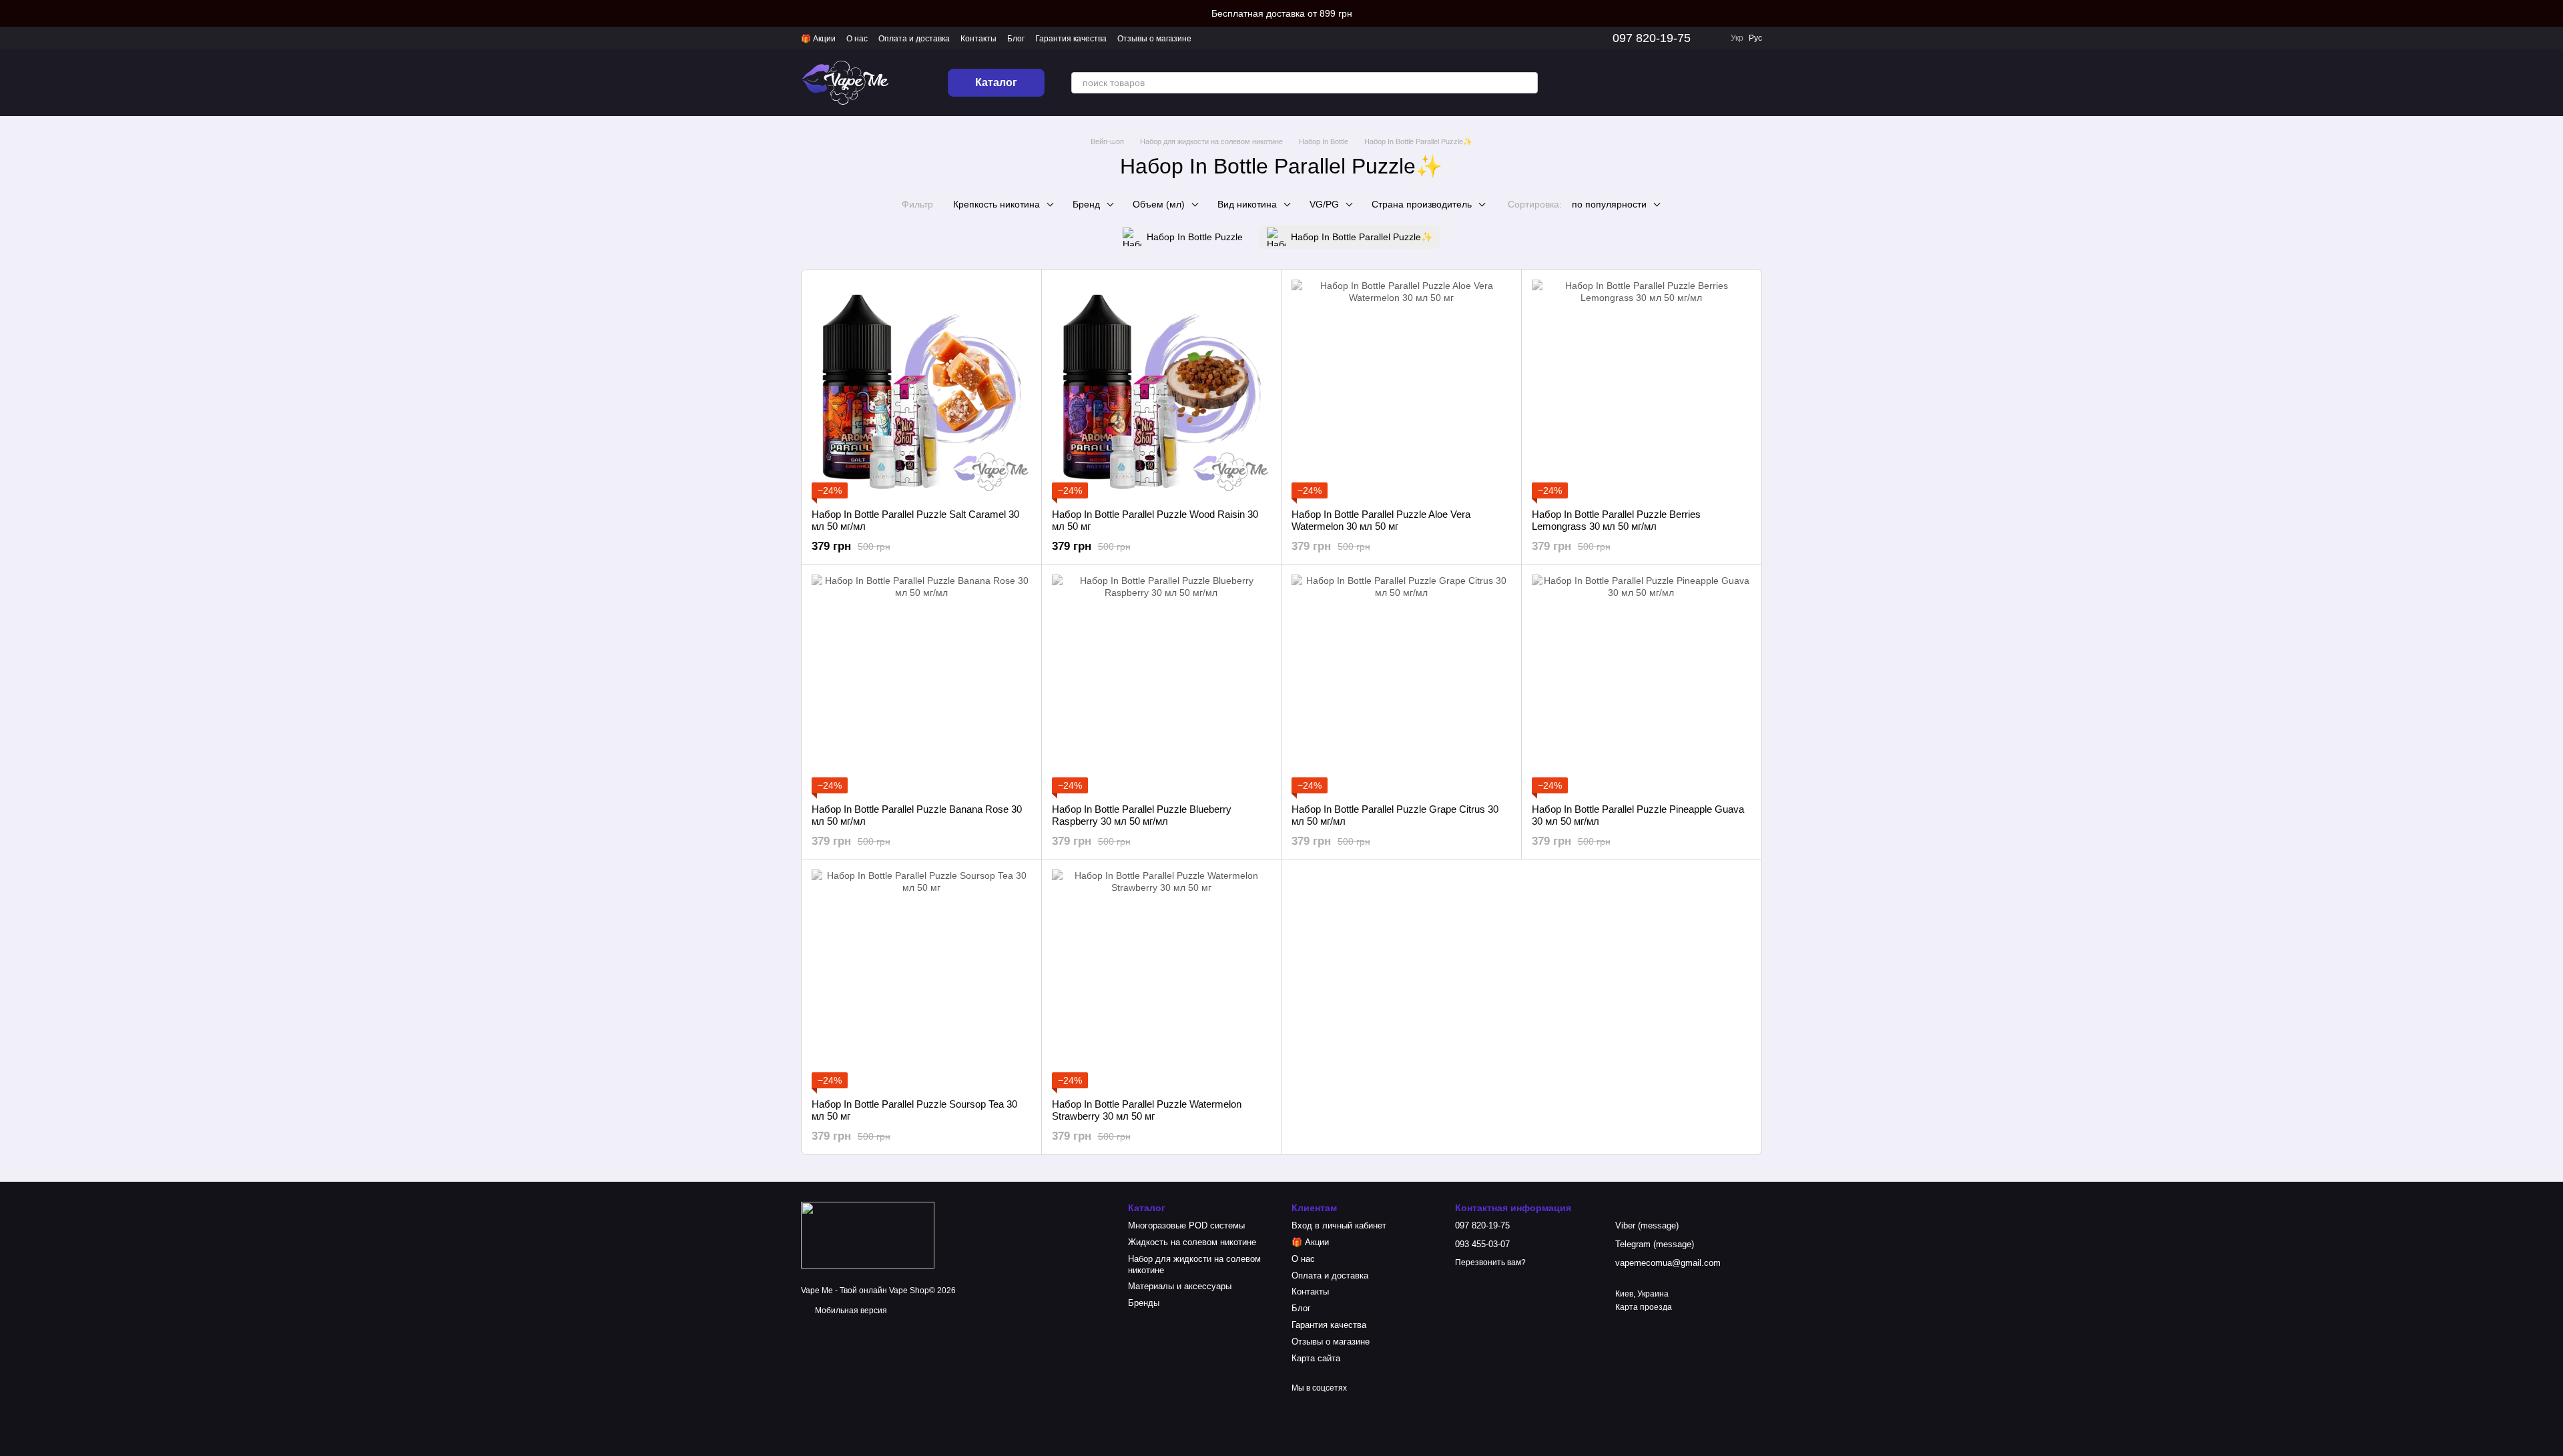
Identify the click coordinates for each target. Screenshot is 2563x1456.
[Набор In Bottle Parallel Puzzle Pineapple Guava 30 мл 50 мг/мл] (1642, 684)
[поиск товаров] (1527, 83)
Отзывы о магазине (1154, 39)
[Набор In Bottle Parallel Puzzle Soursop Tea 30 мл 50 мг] (921, 979)
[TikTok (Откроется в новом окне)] (1586, 83)
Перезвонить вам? (1490, 1262)
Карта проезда (1644, 1307)
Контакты (978, 39)
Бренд (1086, 204)
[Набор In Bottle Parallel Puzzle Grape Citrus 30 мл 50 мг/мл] (1401, 684)
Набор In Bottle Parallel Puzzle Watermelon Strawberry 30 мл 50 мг (1147, 1110)
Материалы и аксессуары (1180, 1286)
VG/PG (1324, 204)
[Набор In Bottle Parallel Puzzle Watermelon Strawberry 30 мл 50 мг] (1162, 979)
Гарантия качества (1071, 39)
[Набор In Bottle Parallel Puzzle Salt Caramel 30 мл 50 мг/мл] (921, 389)
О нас (857, 39)
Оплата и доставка (914, 39)
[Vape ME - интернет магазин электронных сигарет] (868, 1234)
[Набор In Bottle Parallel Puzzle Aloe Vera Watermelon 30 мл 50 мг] (1401, 389)
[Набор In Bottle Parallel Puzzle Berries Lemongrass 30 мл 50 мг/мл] (1642, 389)
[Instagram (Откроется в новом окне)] (1570, 83)
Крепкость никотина (996, 204)
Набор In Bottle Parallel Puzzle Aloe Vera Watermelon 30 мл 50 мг (1381, 520)
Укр (1737, 38)
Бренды (1144, 1303)
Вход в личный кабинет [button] (1339, 1225)
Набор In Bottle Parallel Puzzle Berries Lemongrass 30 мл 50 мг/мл (1616, 520)
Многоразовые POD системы (1186, 1225)
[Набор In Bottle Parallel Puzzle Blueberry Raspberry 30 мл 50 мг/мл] (1162, 684)
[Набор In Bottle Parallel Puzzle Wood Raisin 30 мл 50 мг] (1162, 389)
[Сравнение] (1647, 83)
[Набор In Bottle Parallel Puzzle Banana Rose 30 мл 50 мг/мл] (921, 684)
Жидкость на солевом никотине (1192, 1242)
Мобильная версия (850, 1311)
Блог (1016, 39)
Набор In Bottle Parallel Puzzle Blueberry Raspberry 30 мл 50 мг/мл (1142, 815)
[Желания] (1682, 83)
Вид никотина (1247, 204)
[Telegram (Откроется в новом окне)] (1618, 83)
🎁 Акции (818, 39)
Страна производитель (1422, 204)
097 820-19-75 (1652, 38)
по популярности (1609, 204)
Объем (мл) (1159, 204)
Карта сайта (1316, 1358)
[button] (2552, 13)
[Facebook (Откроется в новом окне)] (1602, 83)
